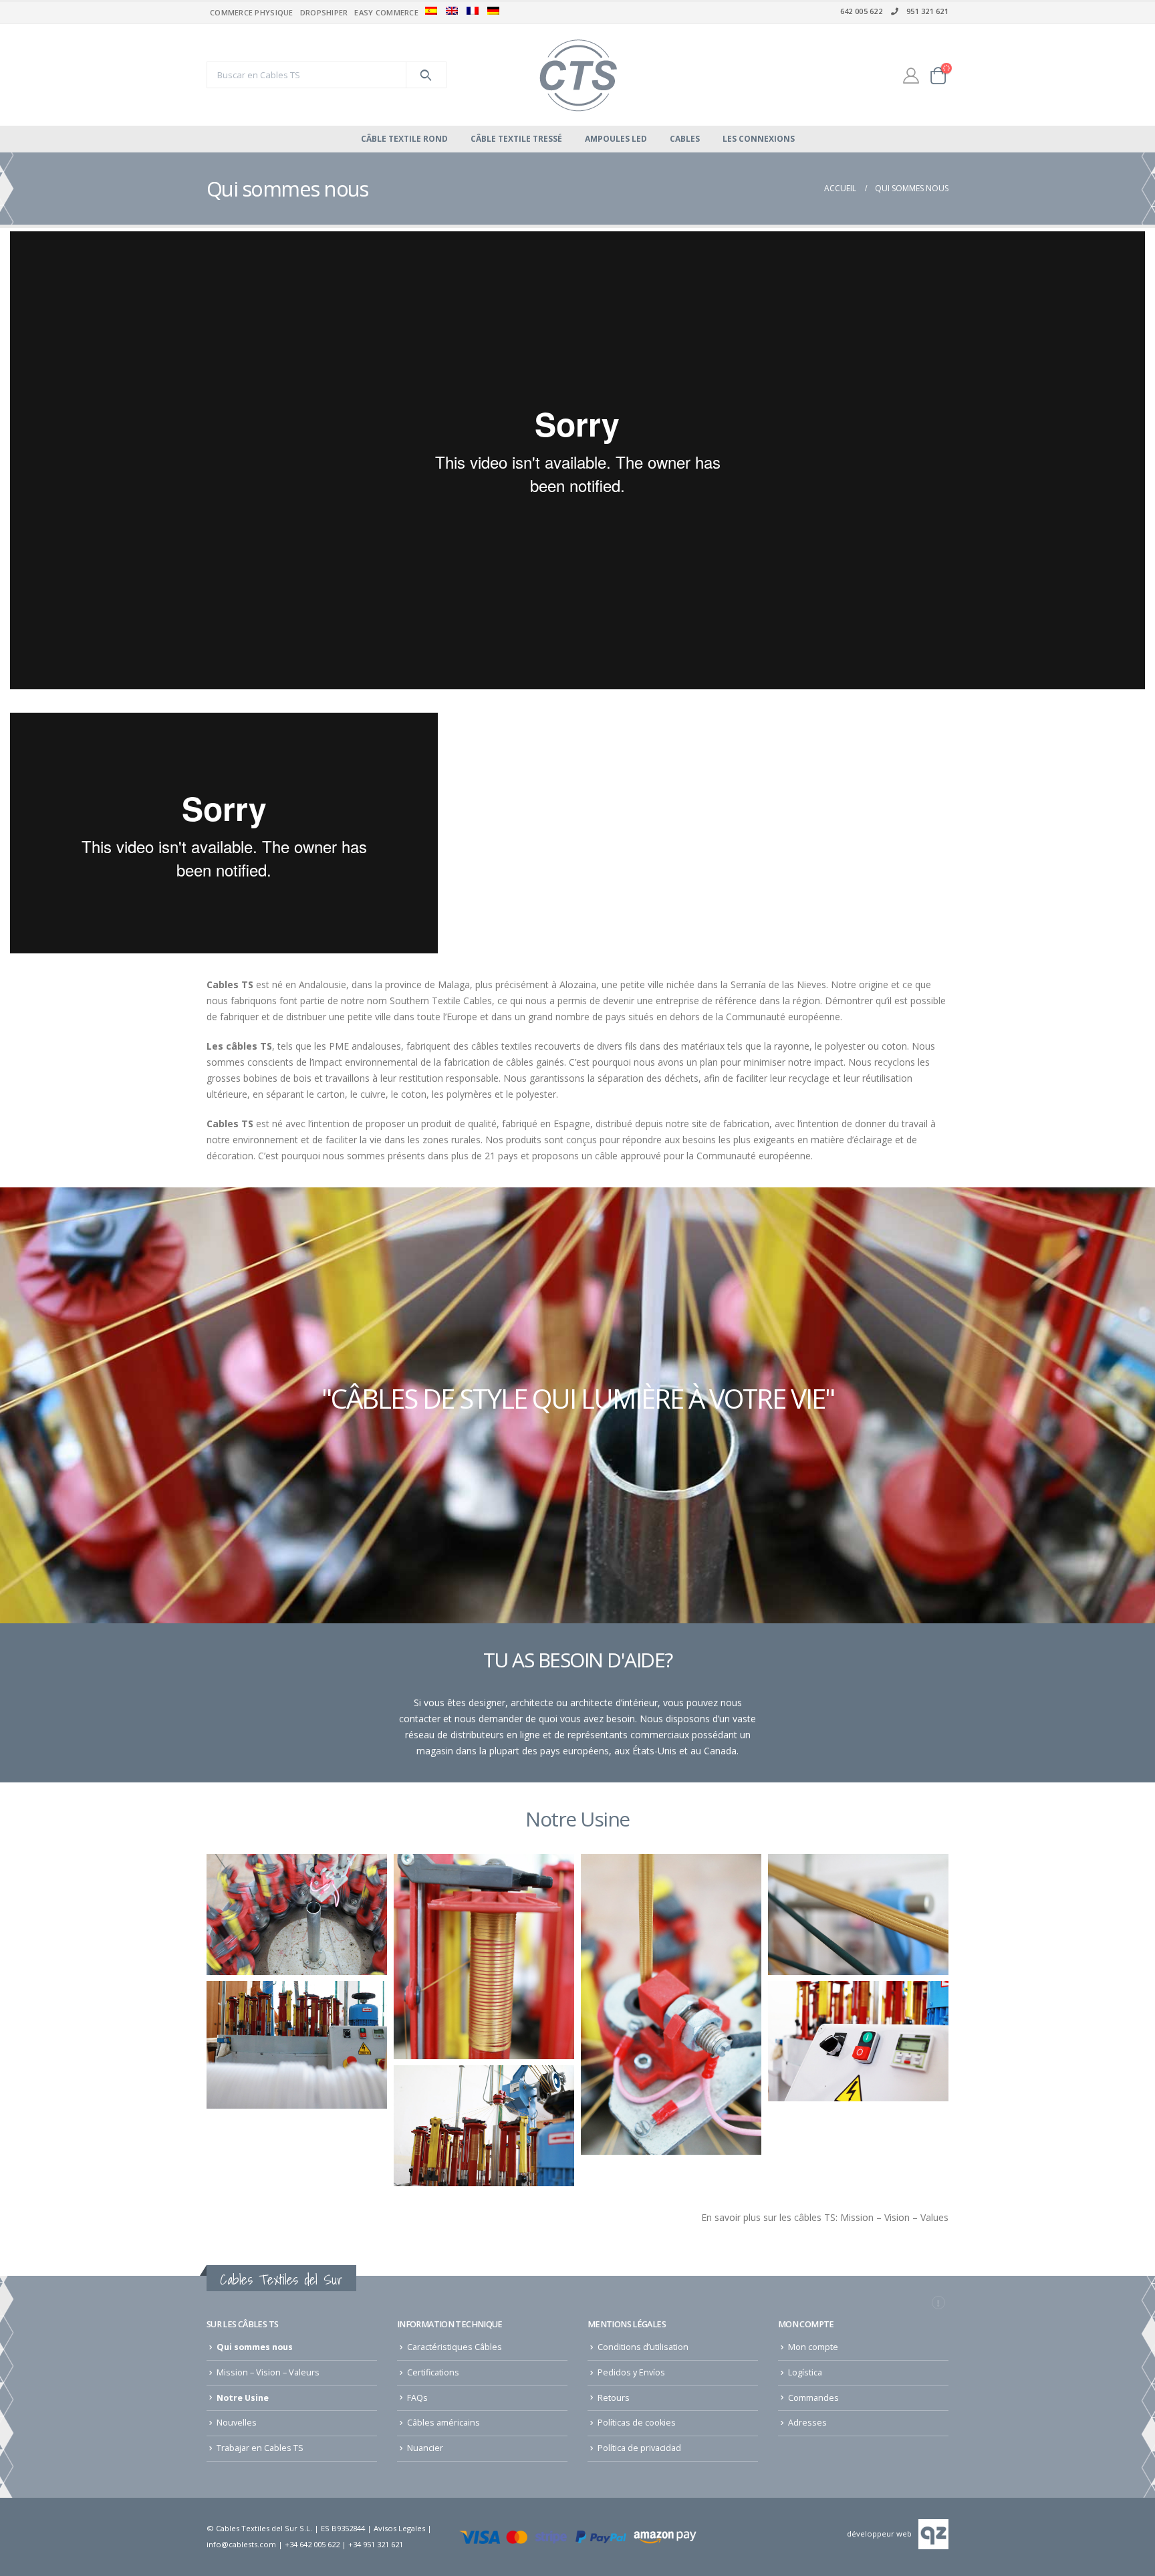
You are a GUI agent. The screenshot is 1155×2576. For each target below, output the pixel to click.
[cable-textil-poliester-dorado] (671, 2004)
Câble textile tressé (516, 139)
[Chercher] (426, 75)
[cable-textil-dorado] (858, 1914)
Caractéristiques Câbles (455, 2347)
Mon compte (813, 2347)
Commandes (813, 2398)
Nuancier (425, 2448)
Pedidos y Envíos (631, 2372)
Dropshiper (324, 12)
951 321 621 (927, 11)
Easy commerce (386, 12)
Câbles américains (443, 2423)
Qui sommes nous (255, 2347)
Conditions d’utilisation (643, 2347)
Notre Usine (243, 2398)
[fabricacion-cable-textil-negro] (297, 1914)
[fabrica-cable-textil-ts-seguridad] (858, 2041)
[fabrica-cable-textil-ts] (484, 2125)
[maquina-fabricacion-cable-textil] (297, 2044)
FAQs (417, 2398)
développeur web (879, 2534)
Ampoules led (616, 139)
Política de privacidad (639, 2448)
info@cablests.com (241, 2544)
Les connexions (759, 139)
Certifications (433, 2372)
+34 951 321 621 (376, 2544)
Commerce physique (252, 12)
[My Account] (911, 75)
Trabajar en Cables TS (260, 2448)
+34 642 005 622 (312, 2544)
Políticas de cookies (637, 2423)
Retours (614, 2398)
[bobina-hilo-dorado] (484, 1956)
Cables (685, 139)
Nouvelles (237, 2423)
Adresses (807, 2423)
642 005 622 (861, 11)
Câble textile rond (404, 139)
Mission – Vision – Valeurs (268, 2372)
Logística (805, 2372)
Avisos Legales (399, 2528)
